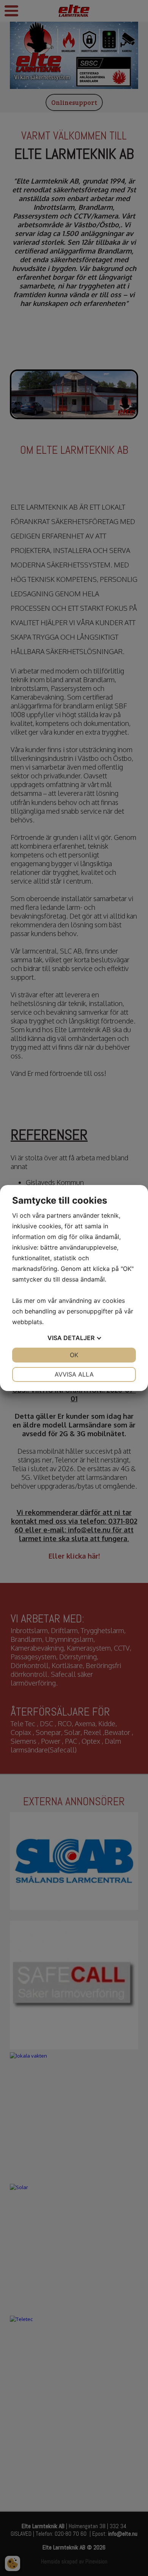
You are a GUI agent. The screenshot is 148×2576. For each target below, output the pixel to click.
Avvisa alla (74, 1374)
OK (74, 1355)
